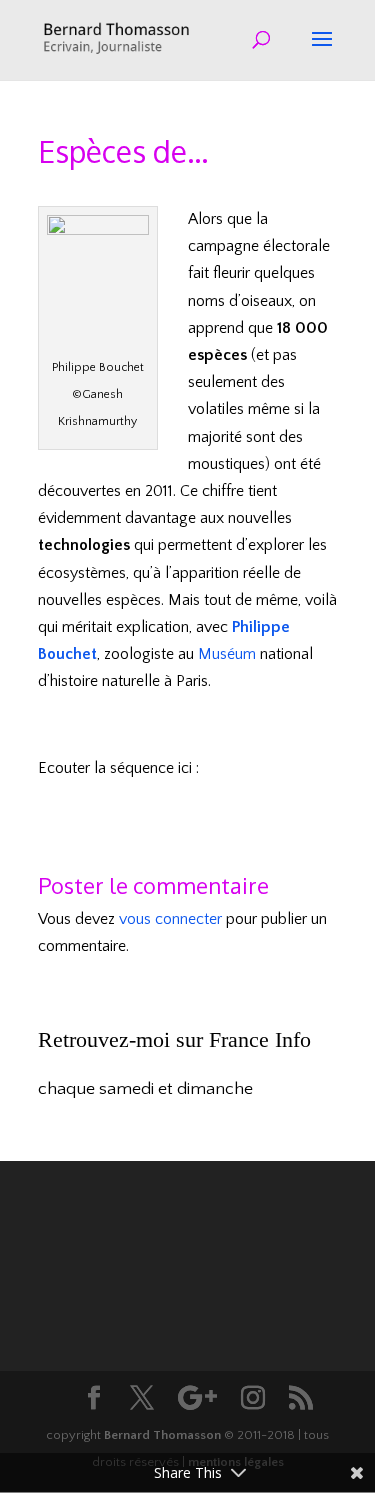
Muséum (227, 654)
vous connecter (170, 919)
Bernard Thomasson (162, 1435)
